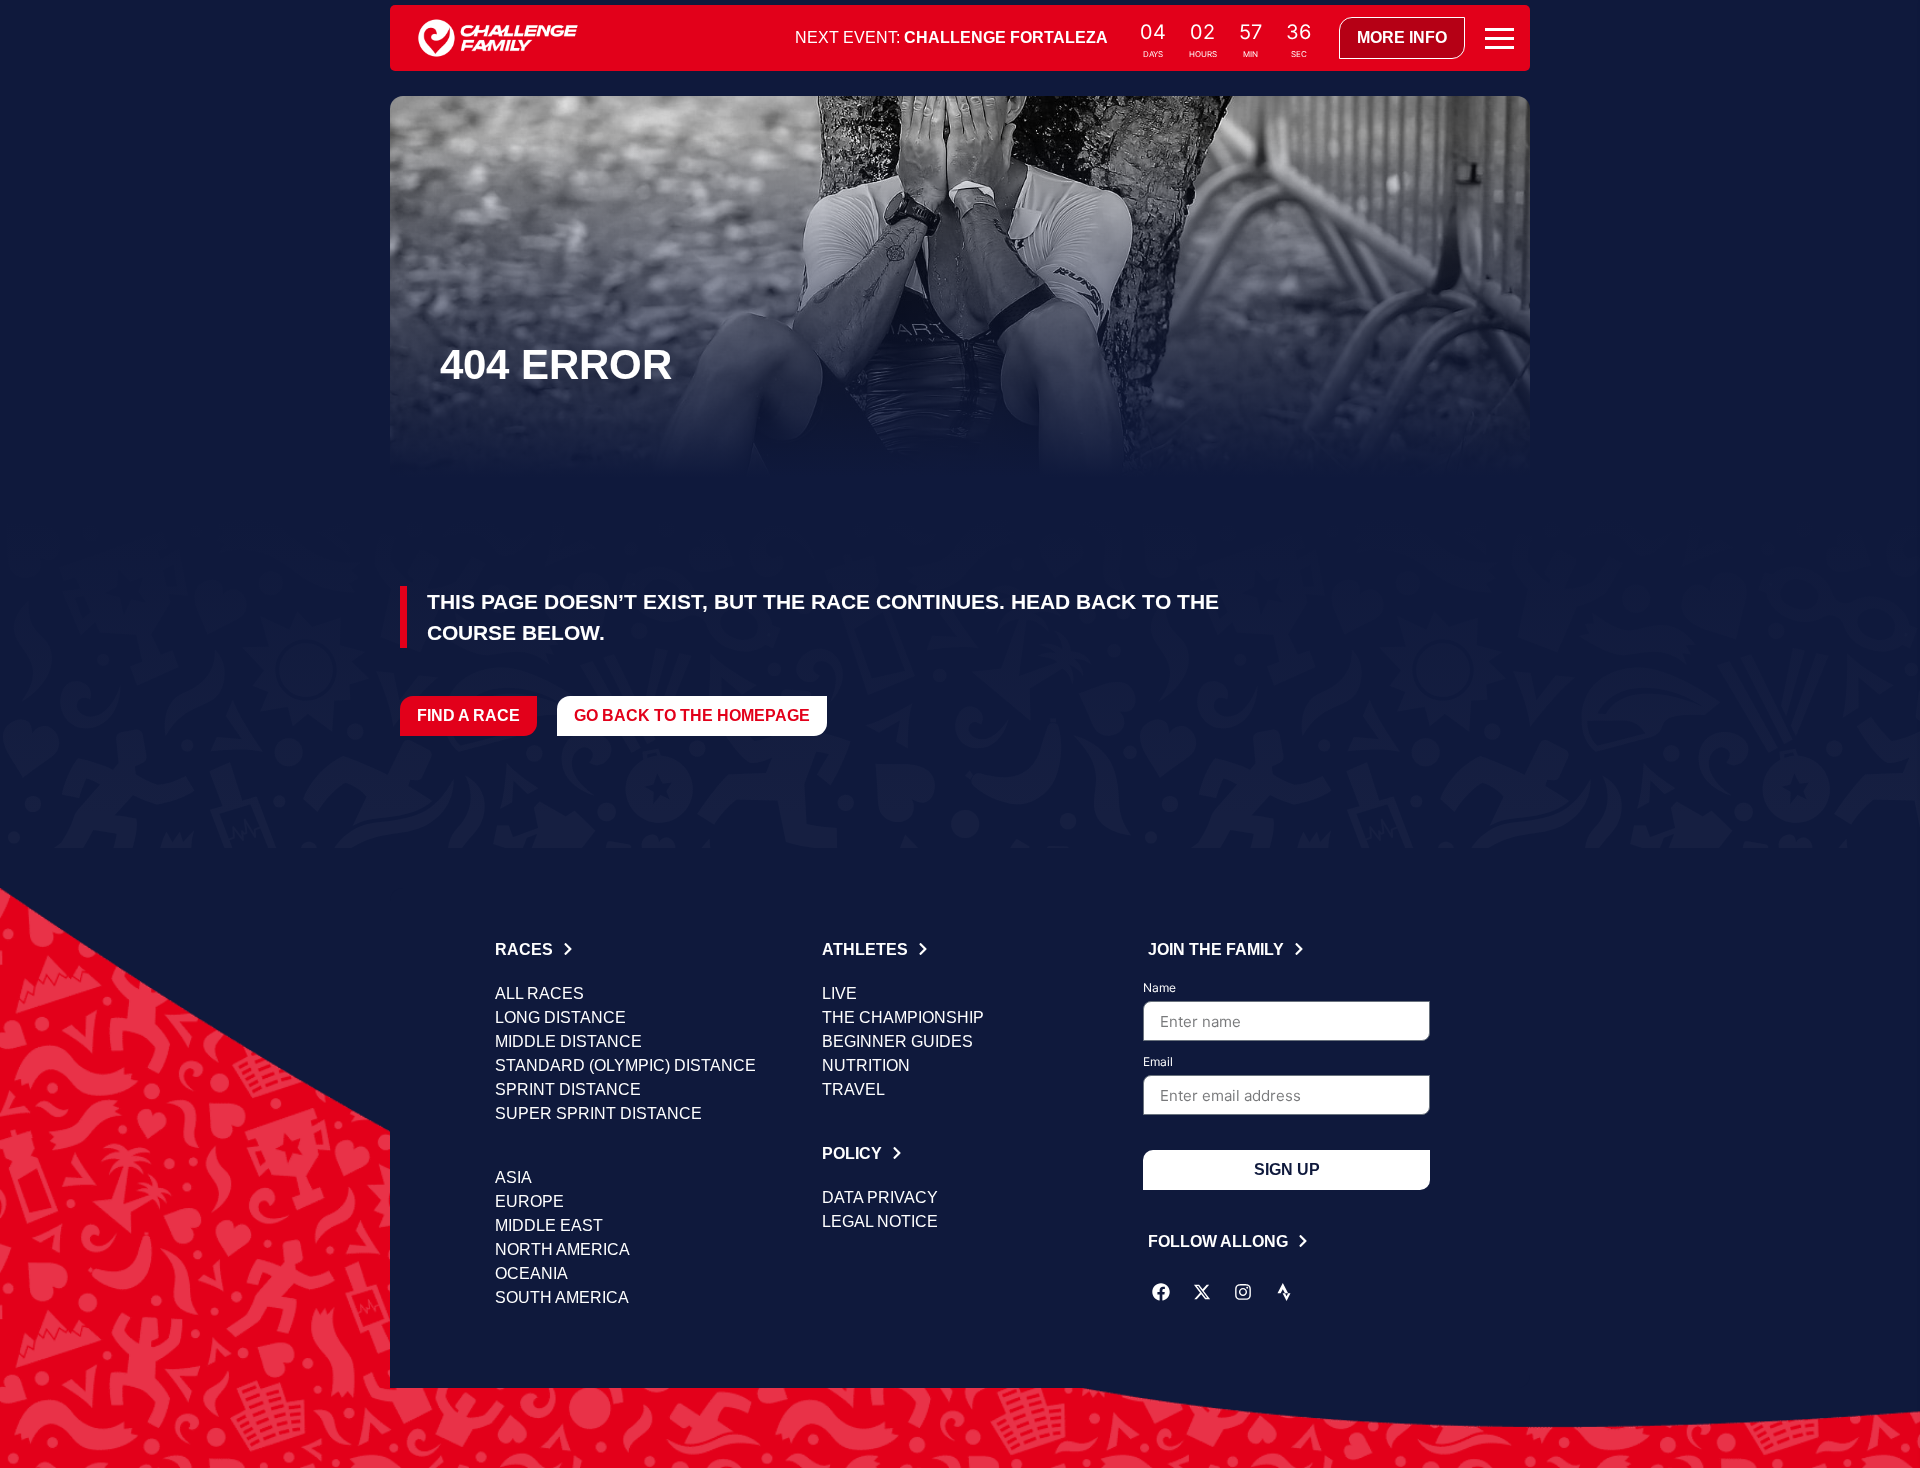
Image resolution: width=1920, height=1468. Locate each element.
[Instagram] (1243, 1292)
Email (1158, 1062)
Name (1159, 988)
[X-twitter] (1202, 1292)
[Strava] (1284, 1292)
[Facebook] (1161, 1292)
